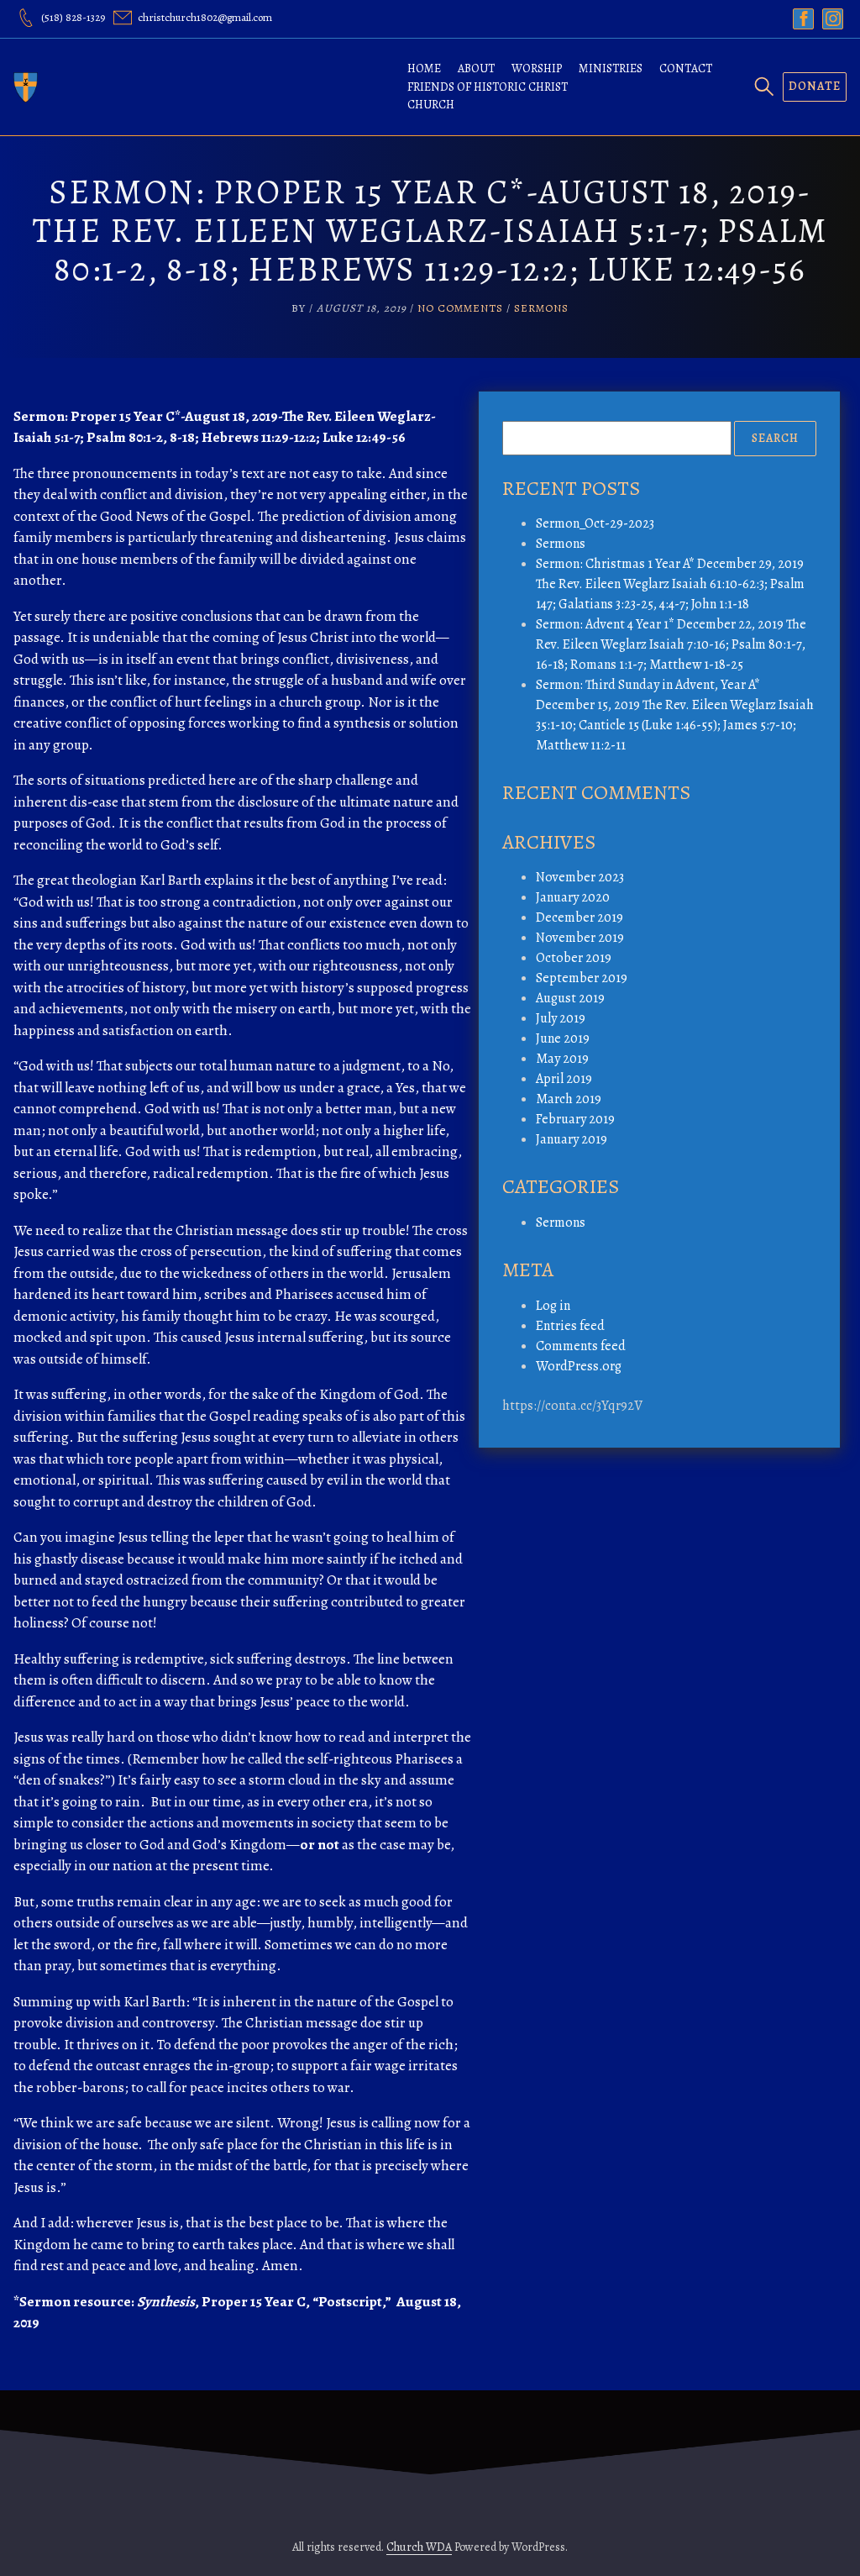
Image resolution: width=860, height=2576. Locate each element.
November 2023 (580, 877)
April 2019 (564, 1079)
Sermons (541, 308)
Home (424, 68)
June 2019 (563, 1038)
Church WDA (419, 2547)
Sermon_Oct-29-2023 (595, 523)
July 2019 (561, 1018)
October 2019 (574, 958)
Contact (686, 68)
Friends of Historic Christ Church (488, 96)
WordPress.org (579, 1366)
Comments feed (581, 1346)
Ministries (611, 68)
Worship (537, 68)
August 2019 (570, 998)
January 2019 (572, 1139)
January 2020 (573, 897)
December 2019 (579, 917)
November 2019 (580, 938)
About (476, 68)
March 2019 (569, 1099)
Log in (553, 1306)
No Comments (460, 308)
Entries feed (570, 1326)
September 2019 (582, 978)
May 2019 (562, 1059)
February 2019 (575, 1119)
